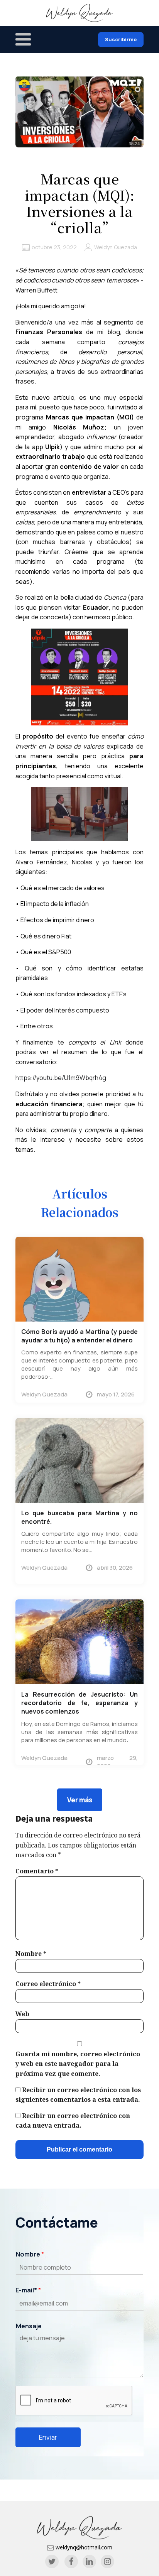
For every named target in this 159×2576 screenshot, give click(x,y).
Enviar (48, 2437)
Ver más (80, 1800)
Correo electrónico (48, 1984)
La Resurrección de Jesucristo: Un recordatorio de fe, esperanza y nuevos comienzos (79, 1703)
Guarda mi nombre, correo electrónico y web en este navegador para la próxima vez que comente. (78, 2064)
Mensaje (29, 2326)
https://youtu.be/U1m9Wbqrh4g (61, 1078)
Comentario (37, 1871)
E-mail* (28, 2290)
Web (22, 2014)
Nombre (31, 1954)
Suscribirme (121, 39)
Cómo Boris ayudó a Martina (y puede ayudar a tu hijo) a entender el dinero (79, 1336)
